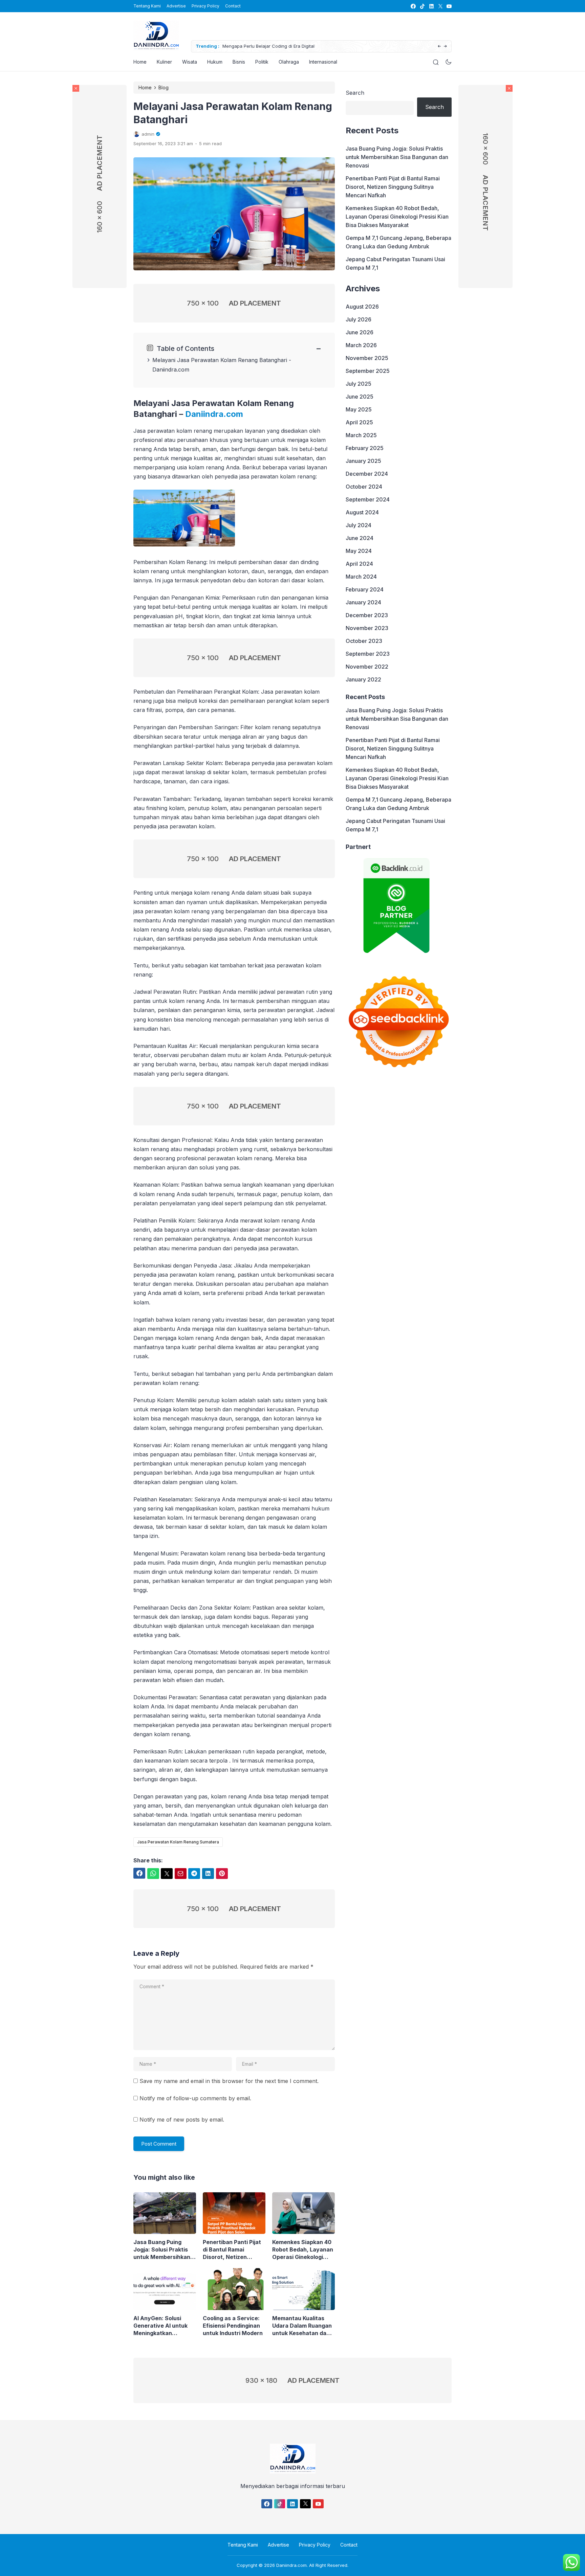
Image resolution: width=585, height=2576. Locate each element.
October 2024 (364, 487)
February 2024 (365, 589)
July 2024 (359, 525)
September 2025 (368, 371)
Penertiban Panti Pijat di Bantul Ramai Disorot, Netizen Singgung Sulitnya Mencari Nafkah (232, 2250)
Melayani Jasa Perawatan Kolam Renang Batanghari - (222, 360)
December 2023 (367, 615)
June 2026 (360, 332)
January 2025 (363, 461)
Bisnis (239, 62)
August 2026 (362, 307)
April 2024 (359, 564)
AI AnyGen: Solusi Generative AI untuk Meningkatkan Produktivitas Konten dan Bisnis (162, 2326)
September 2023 (368, 654)
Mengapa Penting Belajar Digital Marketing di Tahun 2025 (350, 46)
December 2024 (367, 474)
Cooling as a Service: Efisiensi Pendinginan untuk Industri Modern (233, 2326)
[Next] (445, 47)
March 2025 (361, 435)
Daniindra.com (171, 369)
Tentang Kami (147, 6)
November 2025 (367, 358)
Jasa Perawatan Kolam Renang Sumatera (178, 1842)
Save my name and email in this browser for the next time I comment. (229, 2081)
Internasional (323, 62)
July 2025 (359, 384)
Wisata (190, 62)
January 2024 (363, 602)
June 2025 (360, 397)
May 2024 (359, 551)
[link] (413, 6)
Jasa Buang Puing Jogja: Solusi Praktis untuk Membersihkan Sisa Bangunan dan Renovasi (162, 2250)
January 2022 (363, 679)
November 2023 (367, 628)
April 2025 (359, 422)
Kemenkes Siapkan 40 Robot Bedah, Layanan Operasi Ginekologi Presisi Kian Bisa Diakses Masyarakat (303, 2250)
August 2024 (362, 512)
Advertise (176, 6)
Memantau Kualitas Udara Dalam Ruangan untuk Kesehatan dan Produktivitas (302, 2326)
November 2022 (367, 667)
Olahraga (289, 62)
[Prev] (439, 47)
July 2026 (359, 319)
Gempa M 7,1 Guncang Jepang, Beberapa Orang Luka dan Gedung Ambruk (398, 242)
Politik (262, 62)
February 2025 (365, 448)
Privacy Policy (205, 6)
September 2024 (368, 499)
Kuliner (164, 62)
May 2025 (359, 409)
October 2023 (364, 641)
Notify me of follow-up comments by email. (195, 2098)
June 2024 (360, 538)
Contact (233, 6)
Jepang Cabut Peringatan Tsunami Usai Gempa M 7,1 (395, 263)
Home (140, 62)
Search (355, 93)
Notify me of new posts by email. (182, 2120)
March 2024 (361, 577)
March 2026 (361, 345)
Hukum (215, 62)
